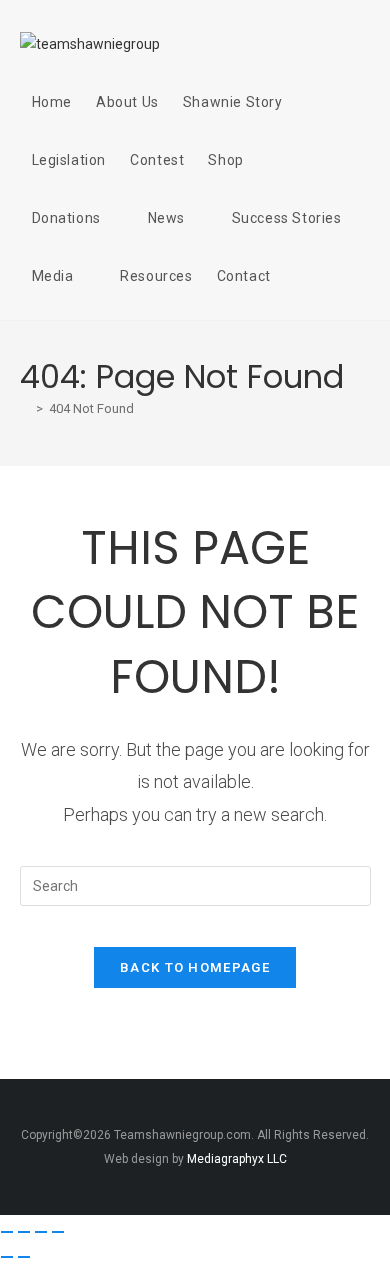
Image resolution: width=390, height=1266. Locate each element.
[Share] (41, 1232)
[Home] (25, 408)
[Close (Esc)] (58, 1232)
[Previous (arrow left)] (7, 1257)
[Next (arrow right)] (24, 1257)
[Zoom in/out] (7, 1232)
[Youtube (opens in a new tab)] (361, 42)
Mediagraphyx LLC (237, 1159)
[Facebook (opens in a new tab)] (289, 42)
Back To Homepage (195, 967)
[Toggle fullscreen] (24, 1232)
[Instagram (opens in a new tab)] (325, 42)
